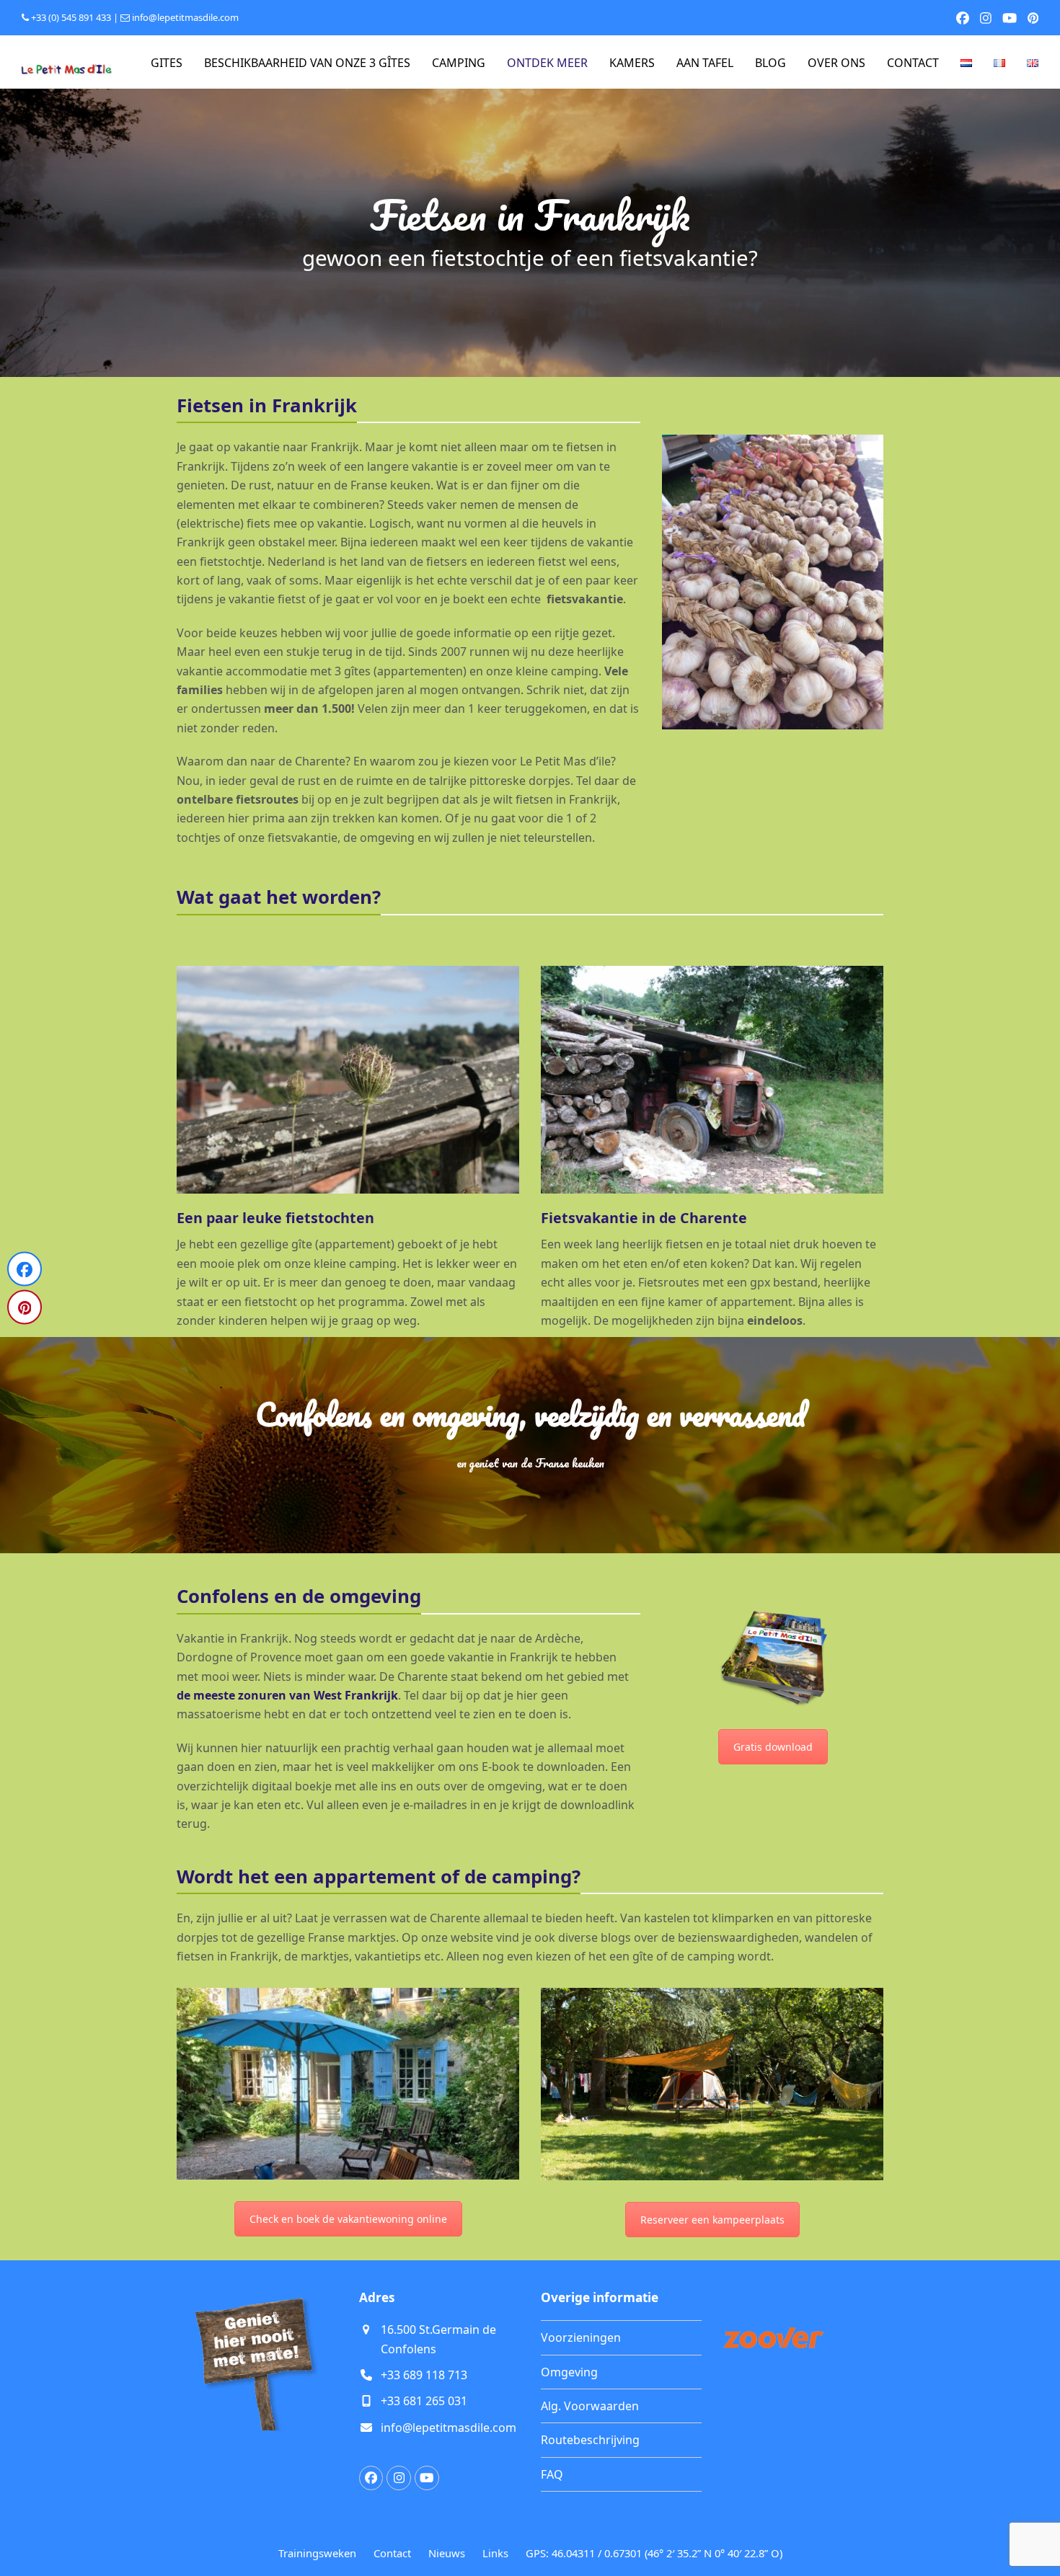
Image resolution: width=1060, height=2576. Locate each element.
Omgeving (569, 2372)
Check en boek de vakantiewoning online (348, 2219)
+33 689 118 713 (424, 2375)
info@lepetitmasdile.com (185, 17)
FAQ (552, 2474)
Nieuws (447, 2553)
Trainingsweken (317, 2553)
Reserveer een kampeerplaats (712, 2220)
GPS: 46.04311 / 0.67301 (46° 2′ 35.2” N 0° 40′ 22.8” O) (654, 2553)
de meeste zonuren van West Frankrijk (287, 1695)
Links (495, 2553)
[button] (25, 1269)
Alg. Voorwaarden (590, 2406)
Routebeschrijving (590, 2440)
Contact (392, 2553)
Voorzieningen (581, 2337)
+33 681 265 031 (424, 2401)
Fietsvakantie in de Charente (644, 1218)
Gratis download (773, 1747)
